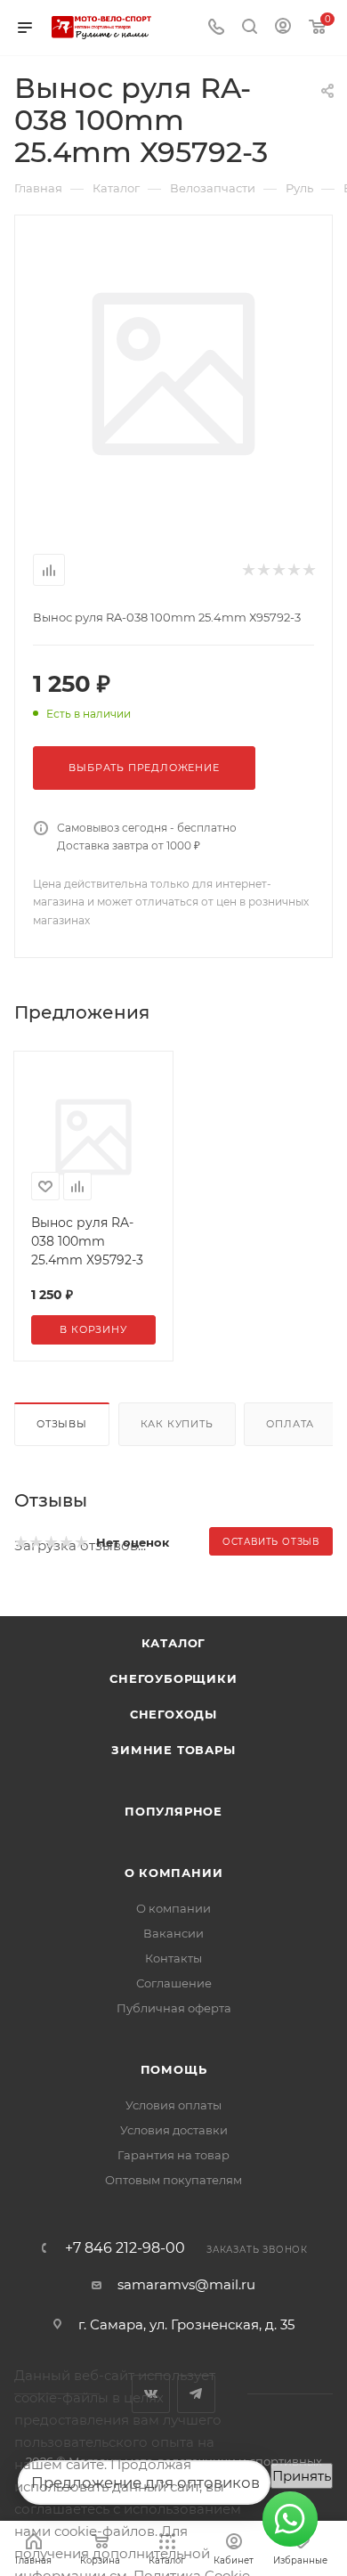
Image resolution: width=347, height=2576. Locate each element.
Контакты (173, 1958)
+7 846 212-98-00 (125, 2248)
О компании (174, 1873)
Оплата (290, 1424)
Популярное (173, 1811)
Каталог (174, 1643)
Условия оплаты (173, 2105)
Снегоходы (173, 1714)
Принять (302, 2476)
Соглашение (174, 1983)
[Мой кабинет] (283, 28)
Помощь (174, 2069)
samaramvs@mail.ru (186, 2284)
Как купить (177, 1424)
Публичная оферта (174, 2008)
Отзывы (62, 1424)
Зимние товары (173, 1750)
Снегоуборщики (173, 1678)
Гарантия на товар (173, 2155)
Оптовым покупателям (173, 2180)
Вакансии (173, 1933)
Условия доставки (174, 2130)
